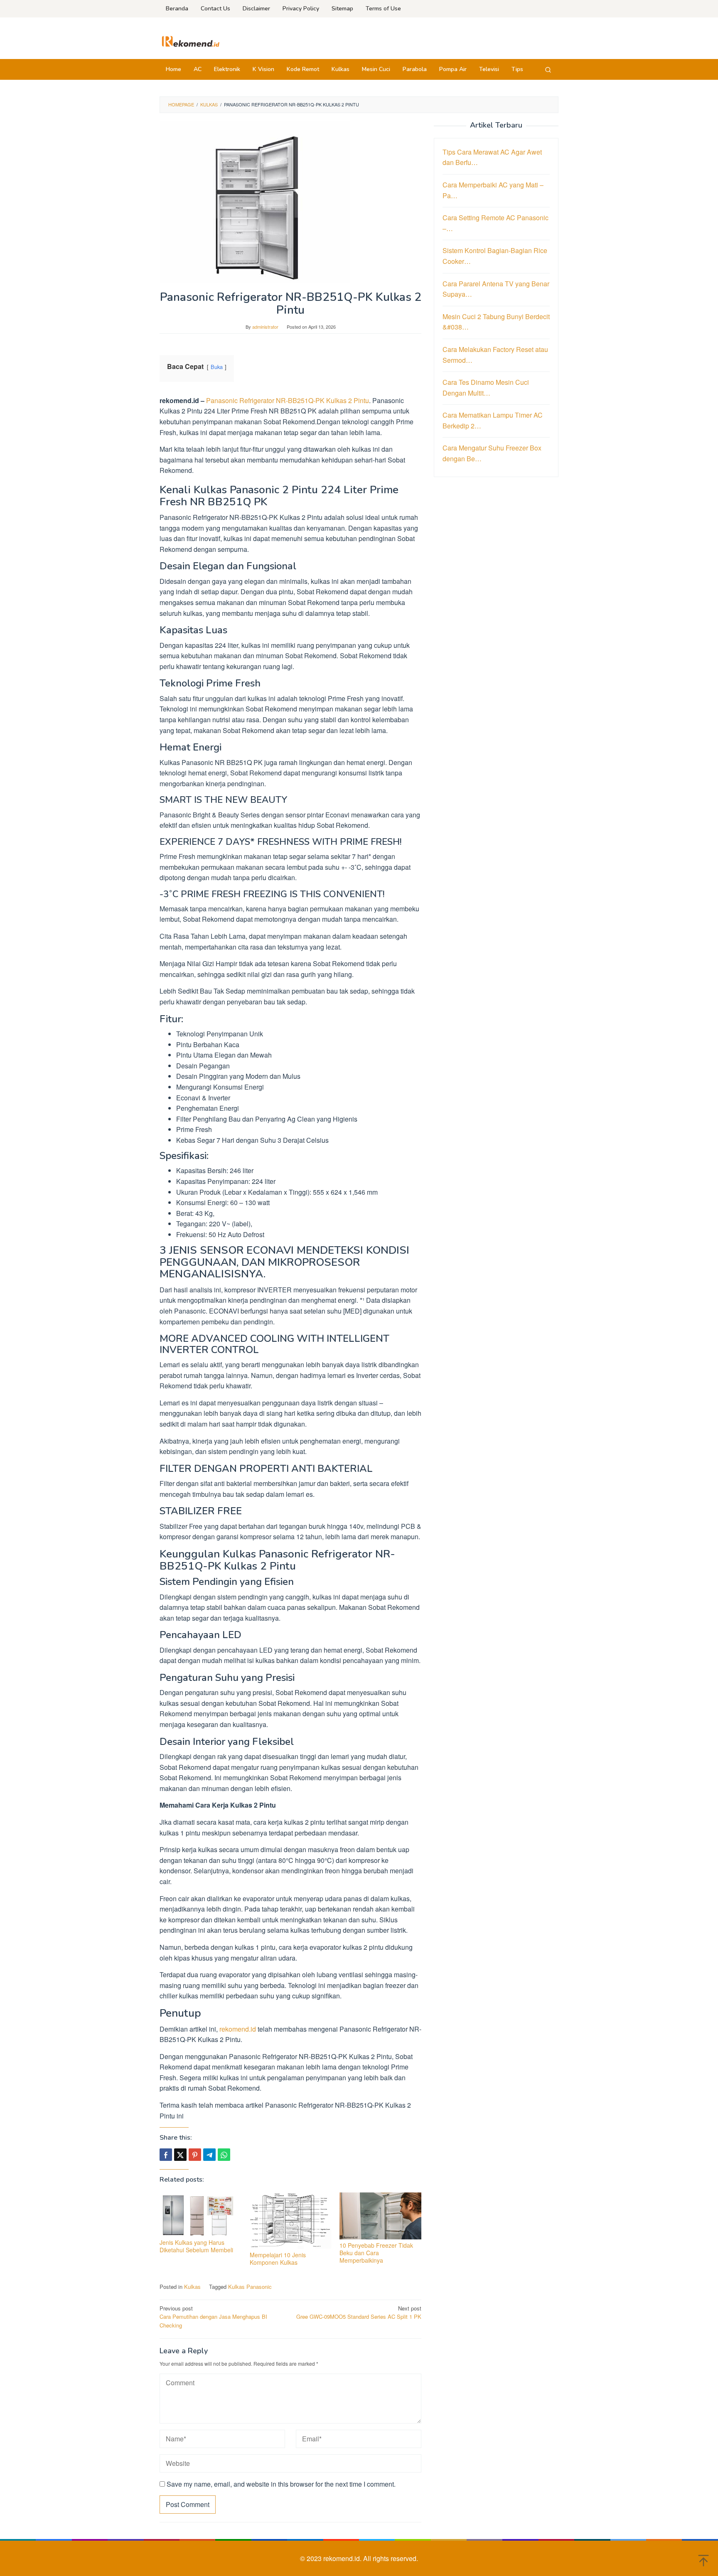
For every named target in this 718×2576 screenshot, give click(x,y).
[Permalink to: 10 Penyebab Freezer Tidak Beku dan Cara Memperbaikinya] (380, 2216)
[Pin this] (195, 2155)
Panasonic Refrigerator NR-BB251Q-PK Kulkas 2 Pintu (288, 400)
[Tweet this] (180, 2155)
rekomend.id (238, 2029)
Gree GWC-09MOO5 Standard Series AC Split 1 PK (359, 2313)
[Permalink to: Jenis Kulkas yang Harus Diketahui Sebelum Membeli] (200, 2214)
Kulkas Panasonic (250, 2287)
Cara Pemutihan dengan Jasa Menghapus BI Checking (213, 2317)
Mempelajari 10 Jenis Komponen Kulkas (278, 2259)
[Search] (548, 69)
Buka (217, 367)
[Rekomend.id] (191, 41)
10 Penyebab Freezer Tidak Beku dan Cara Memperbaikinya (376, 2253)
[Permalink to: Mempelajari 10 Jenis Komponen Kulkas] (291, 2221)
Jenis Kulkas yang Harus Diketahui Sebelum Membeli (196, 2246)
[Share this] (166, 2155)
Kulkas (192, 2287)
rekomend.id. (343, 2558)
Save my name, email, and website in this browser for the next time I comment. (281, 2484)
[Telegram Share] (209, 2155)
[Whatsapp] (224, 2155)
